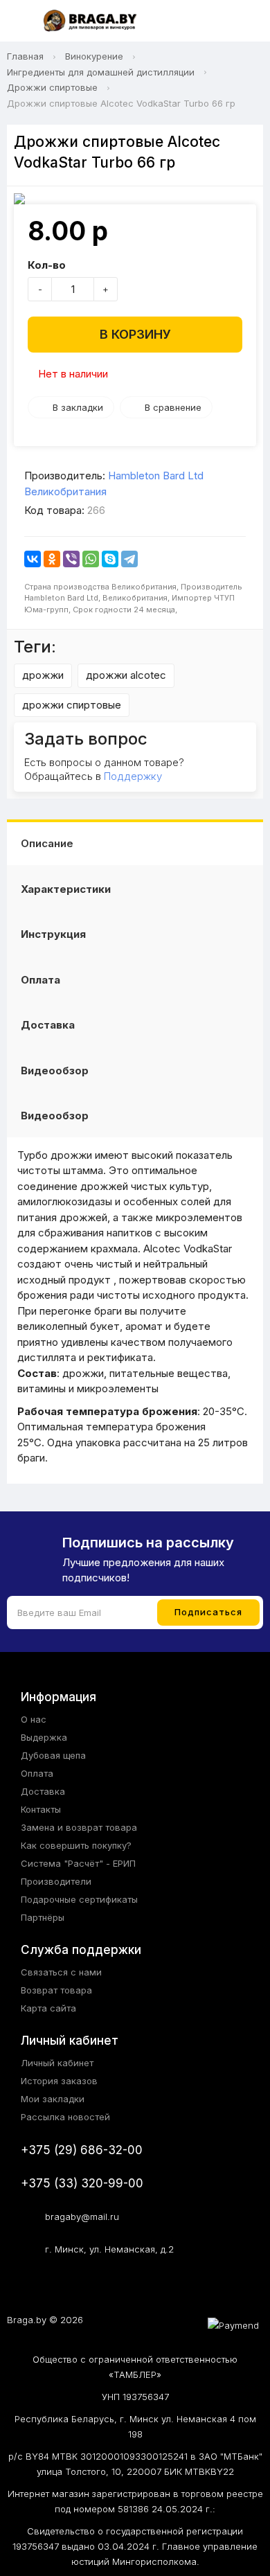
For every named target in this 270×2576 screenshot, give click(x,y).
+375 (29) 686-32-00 (82, 2150)
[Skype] (110, 559)
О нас (34, 1719)
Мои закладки (53, 2099)
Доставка (48, 1025)
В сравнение (173, 407)
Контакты (41, 1809)
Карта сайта (48, 2008)
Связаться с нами (61, 1972)
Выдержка (44, 1737)
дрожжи (43, 675)
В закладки (78, 407)
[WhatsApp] (91, 559)
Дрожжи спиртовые (52, 87)
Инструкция (53, 934)
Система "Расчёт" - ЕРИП (78, 1863)
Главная (25, 56)
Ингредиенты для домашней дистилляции (101, 72)
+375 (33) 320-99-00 (82, 2183)
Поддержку (133, 776)
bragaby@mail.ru (82, 2217)
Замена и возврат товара (79, 1827)
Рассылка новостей (65, 2117)
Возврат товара (56, 1990)
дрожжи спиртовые (72, 705)
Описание (47, 843)
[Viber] (71, 559)
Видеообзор (55, 1071)
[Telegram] (129, 559)
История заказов (59, 2081)
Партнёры (43, 1917)
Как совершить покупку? (76, 1845)
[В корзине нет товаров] (245, 21)
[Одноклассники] (52, 559)
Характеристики (66, 889)
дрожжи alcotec (126, 675)
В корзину (135, 334)
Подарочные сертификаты (79, 1899)
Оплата (40, 980)
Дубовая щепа (53, 1755)
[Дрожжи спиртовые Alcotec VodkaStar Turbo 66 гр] (135, 199)
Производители (56, 1881)
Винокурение (94, 56)
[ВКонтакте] (33, 559)
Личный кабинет (57, 2063)
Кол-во (47, 265)
